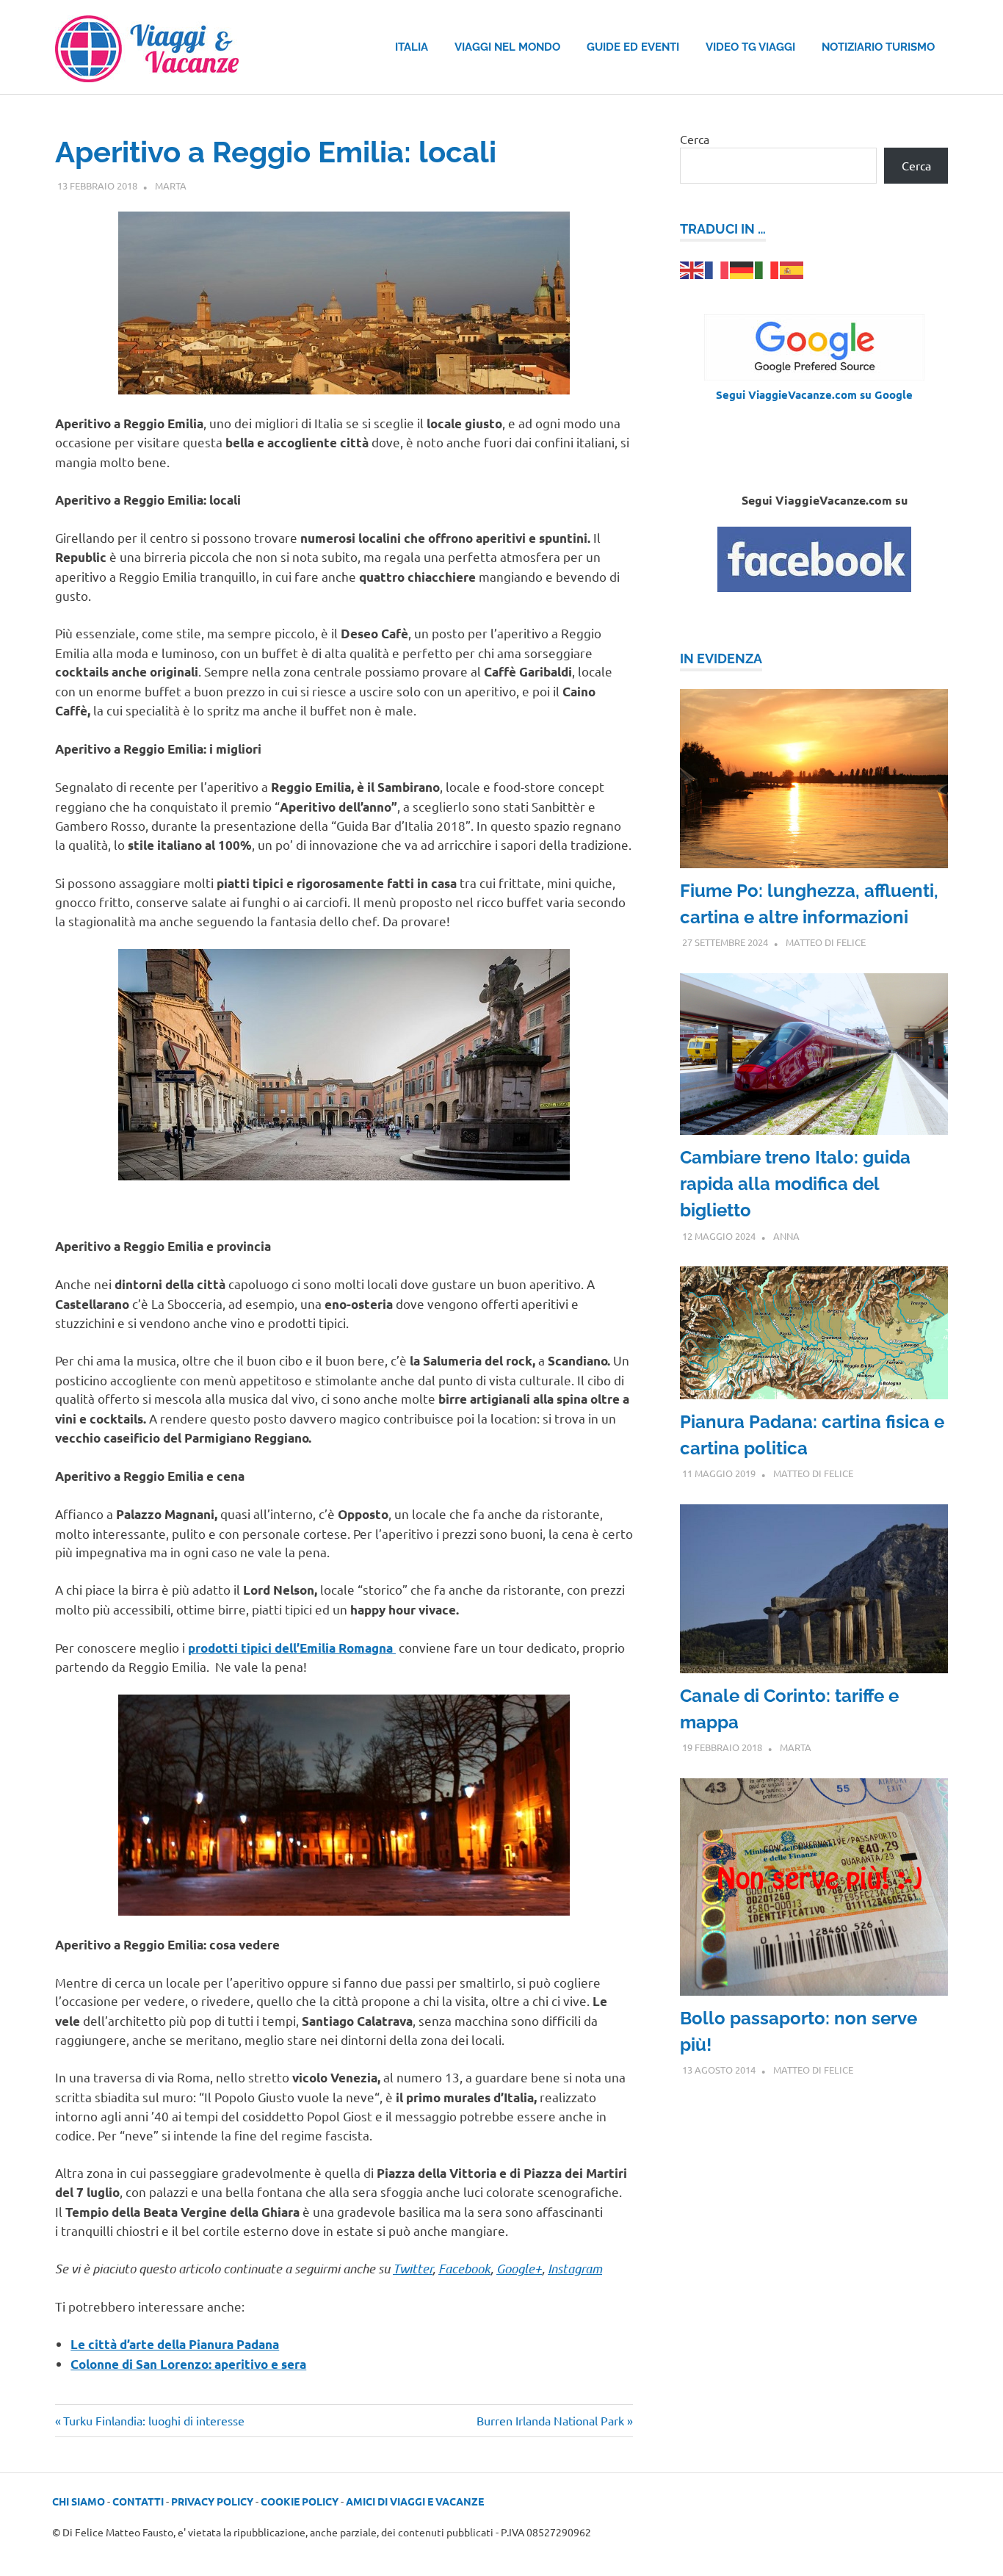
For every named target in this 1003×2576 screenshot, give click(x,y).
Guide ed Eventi (633, 47)
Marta (171, 185)
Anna (786, 1236)
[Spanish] (792, 268)
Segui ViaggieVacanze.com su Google (814, 394)
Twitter (413, 2268)
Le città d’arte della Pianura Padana (175, 2344)
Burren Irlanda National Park (550, 2420)
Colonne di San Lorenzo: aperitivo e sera (188, 2364)
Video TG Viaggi (750, 47)
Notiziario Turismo (878, 47)
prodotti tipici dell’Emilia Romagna (292, 1648)
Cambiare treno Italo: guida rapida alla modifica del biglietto (795, 1184)
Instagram (575, 2268)
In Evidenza (721, 659)
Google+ (519, 2268)
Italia (412, 47)
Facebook (464, 2268)
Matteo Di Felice (826, 942)
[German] (742, 268)
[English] (692, 268)
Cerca (695, 139)
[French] (717, 268)
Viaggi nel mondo (507, 47)
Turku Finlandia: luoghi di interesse (153, 2420)
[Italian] (767, 268)
